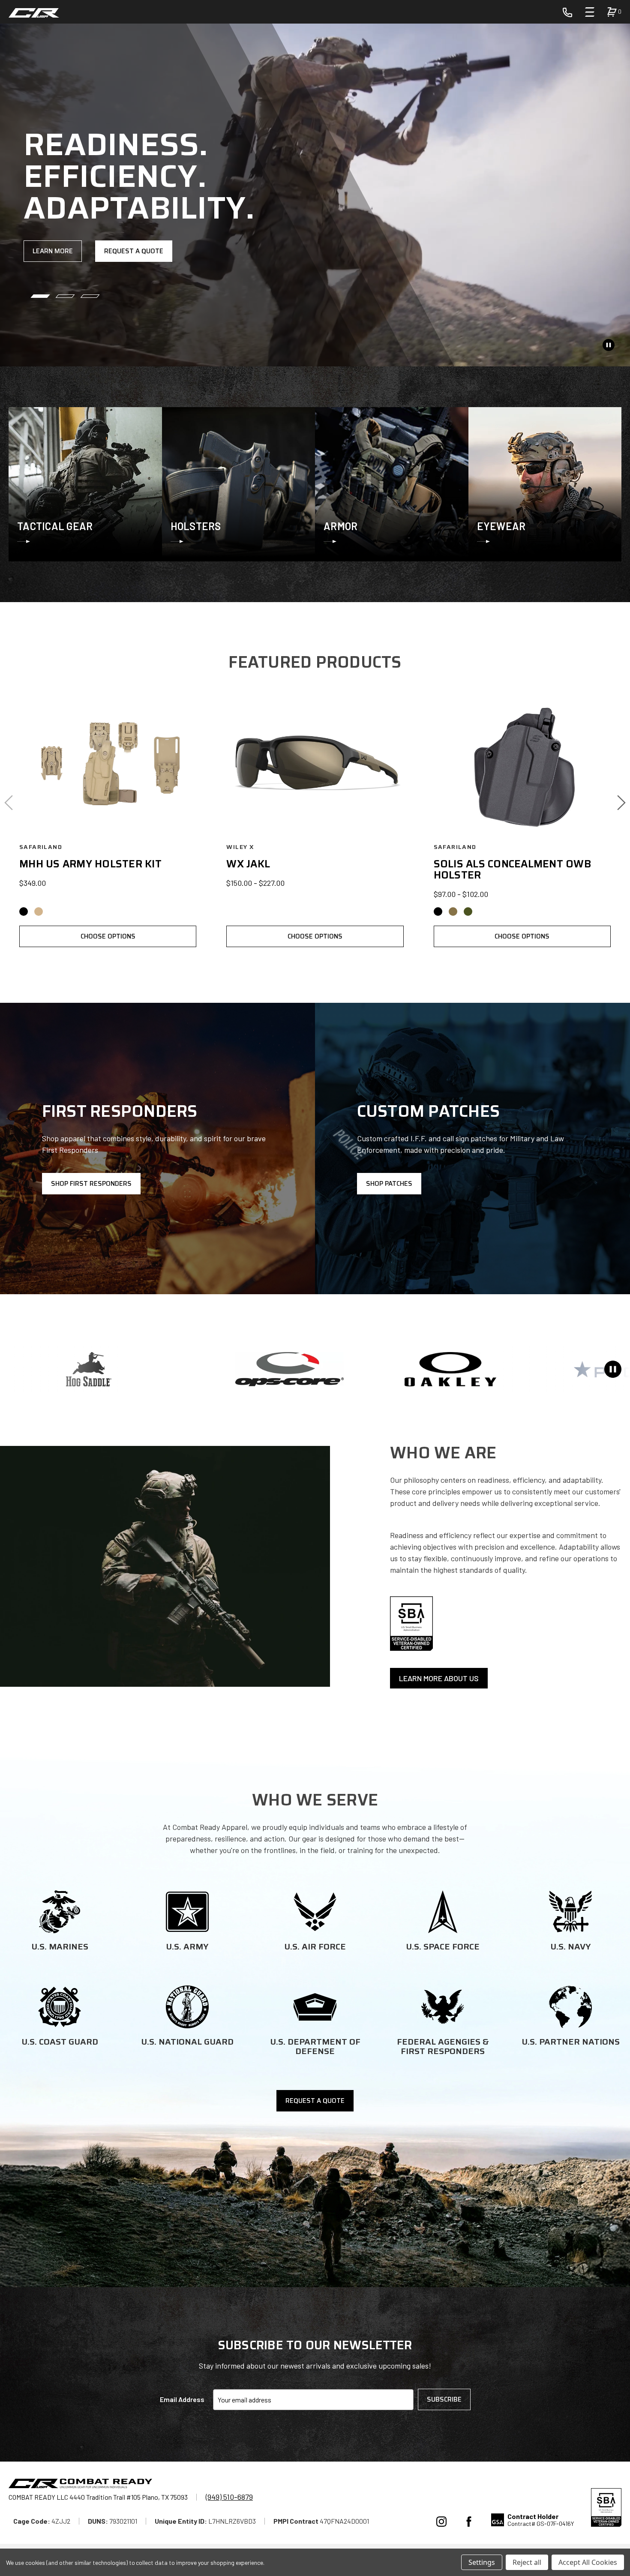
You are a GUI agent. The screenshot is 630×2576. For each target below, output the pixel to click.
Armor (340, 526)
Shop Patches (389, 1184)
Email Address (182, 2399)
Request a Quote (134, 251)
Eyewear (501, 526)
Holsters (196, 526)
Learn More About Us (439, 1678)
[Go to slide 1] (40, 296)
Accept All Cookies (588, 2562)
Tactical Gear (55, 526)
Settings (482, 2562)
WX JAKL (248, 864)
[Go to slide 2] (65, 296)
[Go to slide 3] (90, 296)
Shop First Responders (91, 1184)
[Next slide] (621, 803)
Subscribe (444, 2399)
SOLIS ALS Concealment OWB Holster (513, 870)
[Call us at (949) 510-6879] (567, 12)
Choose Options (108, 936)
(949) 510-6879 (229, 2497)
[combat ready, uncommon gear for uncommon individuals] (80, 2485)
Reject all (527, 2562)
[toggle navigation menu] (590, 12)
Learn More (53, 251)
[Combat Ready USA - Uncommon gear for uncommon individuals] (34, 13)
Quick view (108, 764)
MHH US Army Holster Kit (90, 864)
